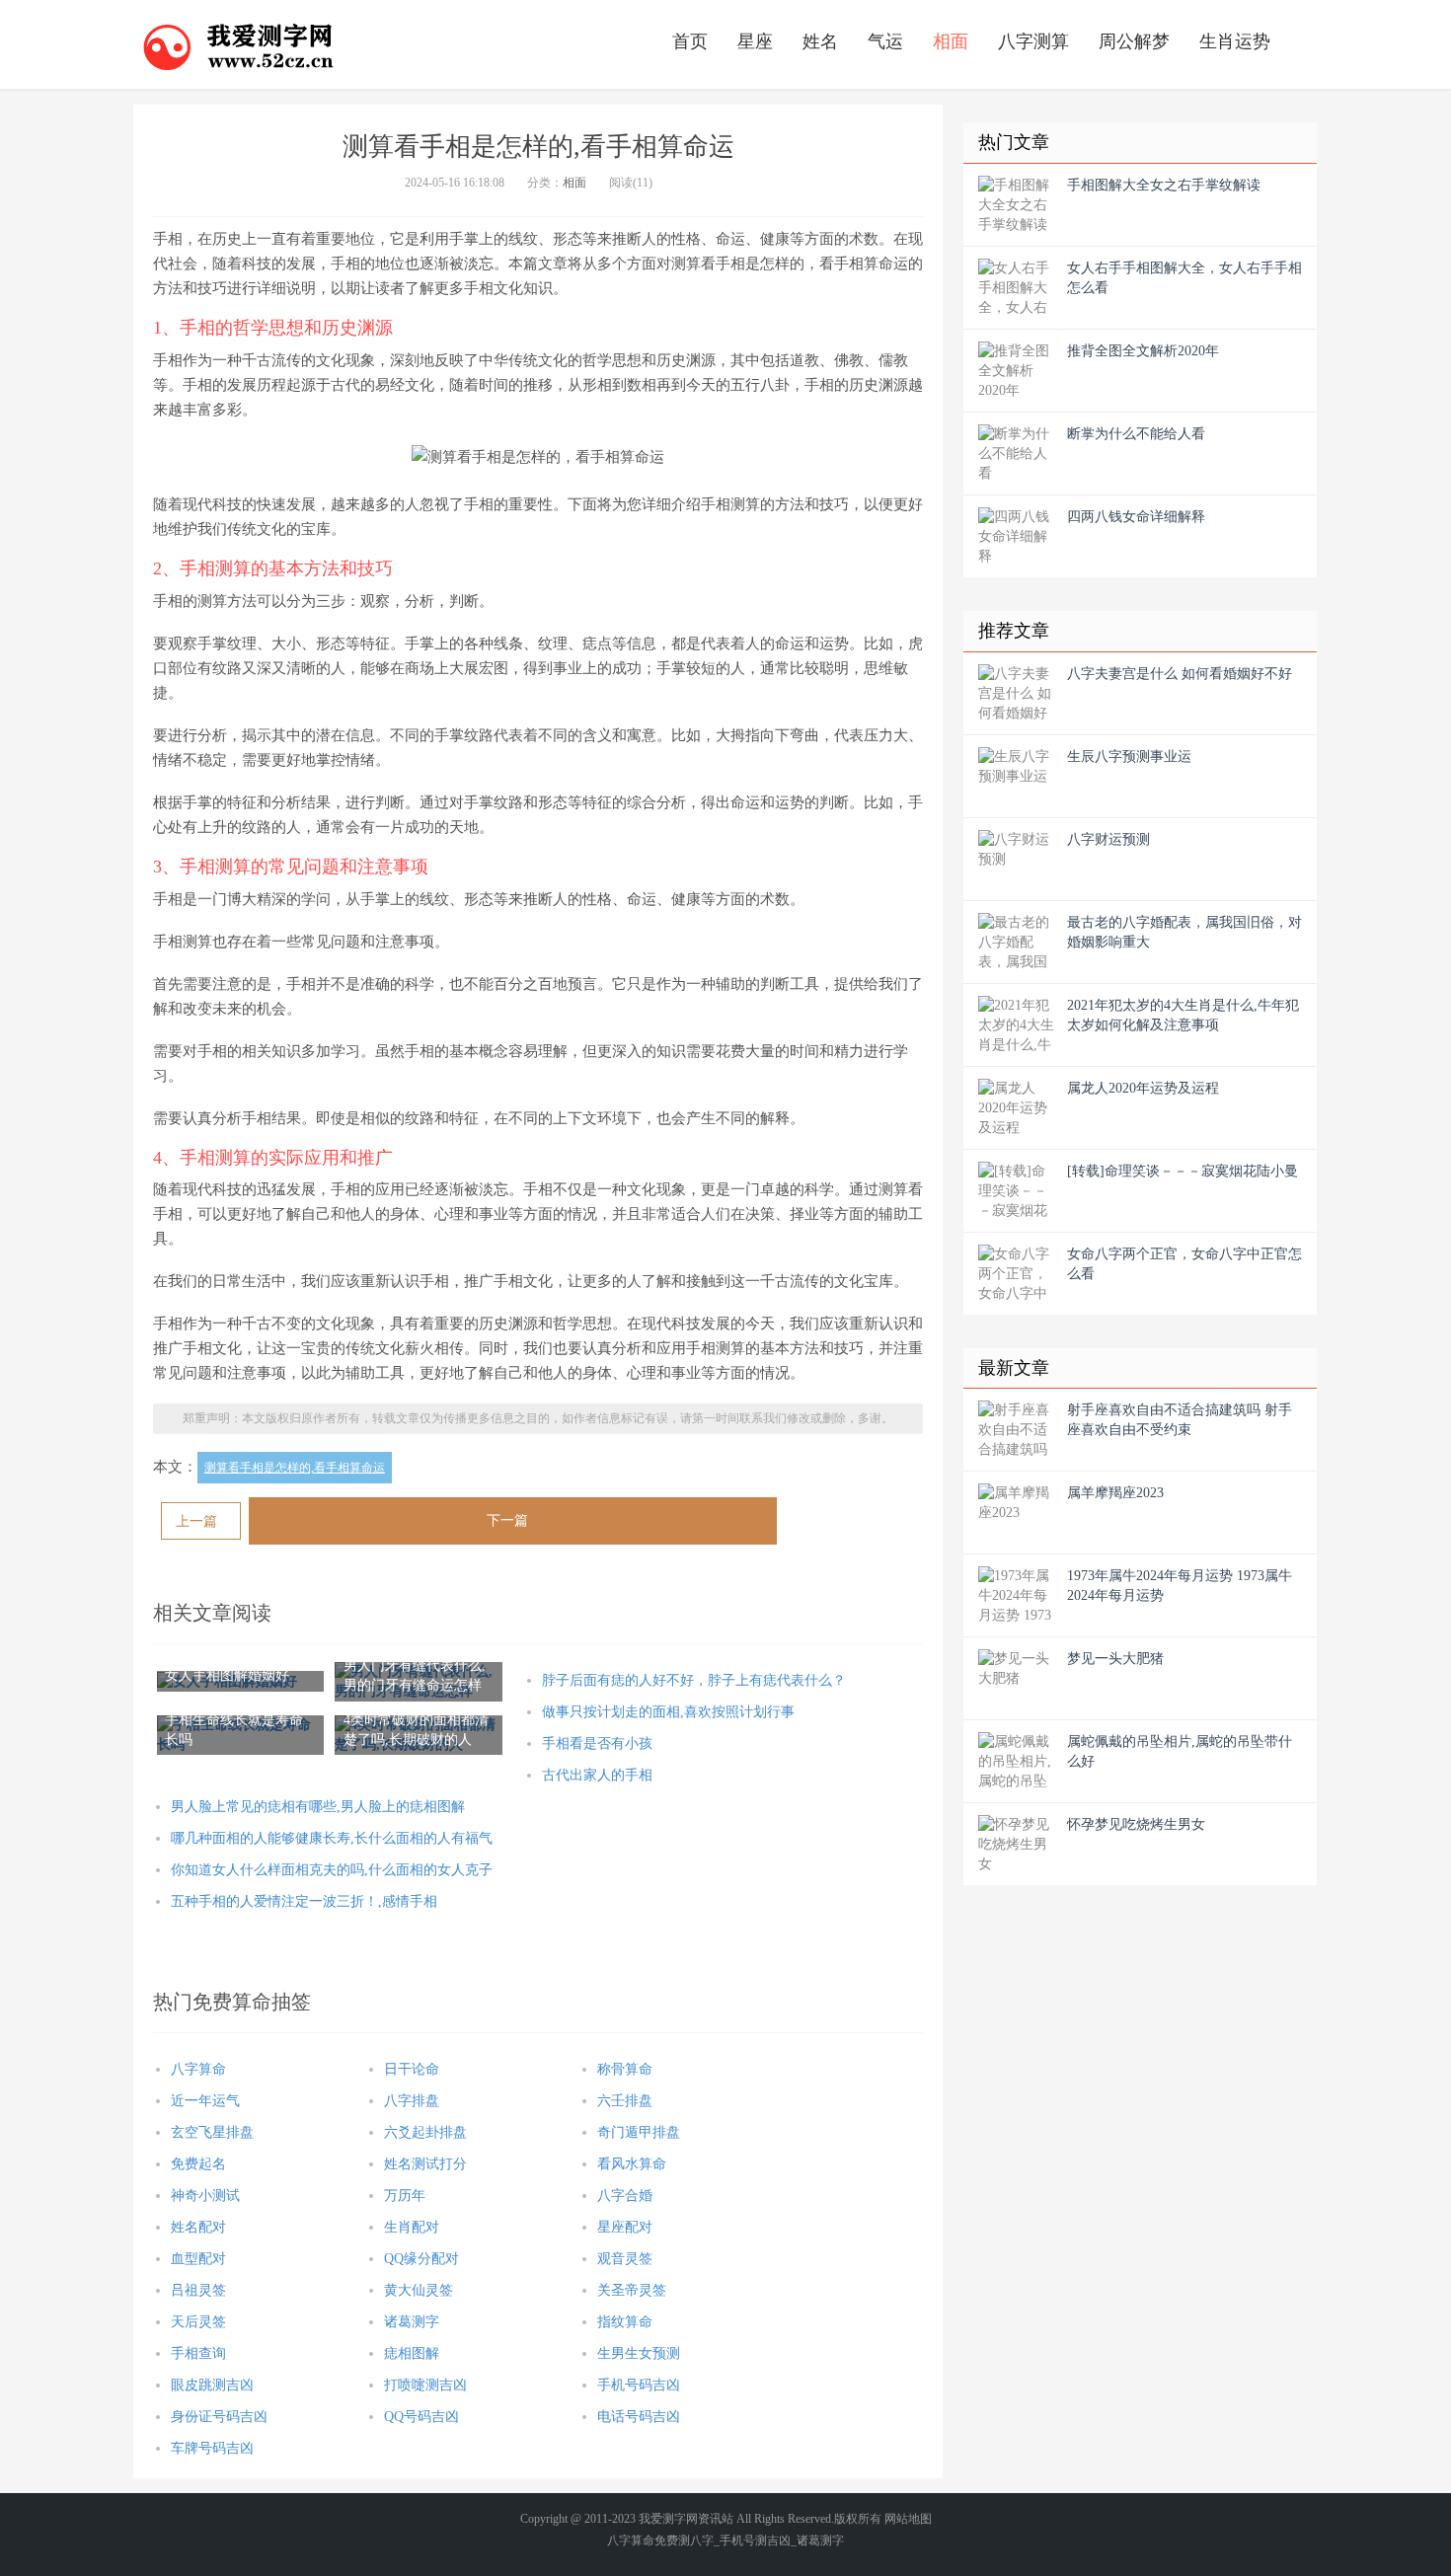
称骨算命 (625, 2069)
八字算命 (198, 2069)
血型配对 (198, 2259)
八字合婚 (625, 2196)
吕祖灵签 (198, 2290)
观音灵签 (625, 2259)
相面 (951, 41)
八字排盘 (412, 2101)
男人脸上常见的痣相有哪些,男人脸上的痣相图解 (318, 1807)
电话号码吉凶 (639, 2417)
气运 (885, 41)
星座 (755, 41)
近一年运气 (205, 2101)
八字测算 (1033, 41)
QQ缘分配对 (421, 2259)
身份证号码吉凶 (219, 2417)
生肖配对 (412, 2227)
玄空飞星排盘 (212, 2132)
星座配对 (625, 2227)
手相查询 (198, 2353)
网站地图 (908, 2519)
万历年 (405, 2196)
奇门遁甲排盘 (639, 2132)
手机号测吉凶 (755, 2540)
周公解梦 (1134, 41)
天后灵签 (198, 2322)
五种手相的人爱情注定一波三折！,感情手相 (304, 1901)
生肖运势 (1235, 41)
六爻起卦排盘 (425, 2132)
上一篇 (196, 1521)
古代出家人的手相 (597, 1775)
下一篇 (507, 1520)
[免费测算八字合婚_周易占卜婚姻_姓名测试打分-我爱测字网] (239, 44)
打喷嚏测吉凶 (425, 2385)
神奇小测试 (205, 2196)
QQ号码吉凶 (421, 2417)
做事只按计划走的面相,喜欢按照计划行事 (668, 1712)
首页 (690, 41)
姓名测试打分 (425, 2164)
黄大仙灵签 (419, 2290)
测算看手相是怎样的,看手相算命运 (295, 1468)
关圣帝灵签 (632, 2290)
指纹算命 (625, 2322)
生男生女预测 (639, 2353)
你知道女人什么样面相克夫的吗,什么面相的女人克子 (332, 1870)
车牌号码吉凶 (212, 2448)
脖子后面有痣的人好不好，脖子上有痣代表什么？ (694, 1680)
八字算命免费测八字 (660, 2540)
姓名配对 (198, 2227)
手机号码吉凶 (639, 2385)
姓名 (820, 41)
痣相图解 (412, 2353)
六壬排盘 (625, 2101)
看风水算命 (632, 2164)
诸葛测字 (412, 2322)
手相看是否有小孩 (597, 1743)
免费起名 (198, 2164)
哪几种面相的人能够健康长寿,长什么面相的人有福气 (332, 1838)
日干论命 (412, 2069)
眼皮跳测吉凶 (212, 2385)
